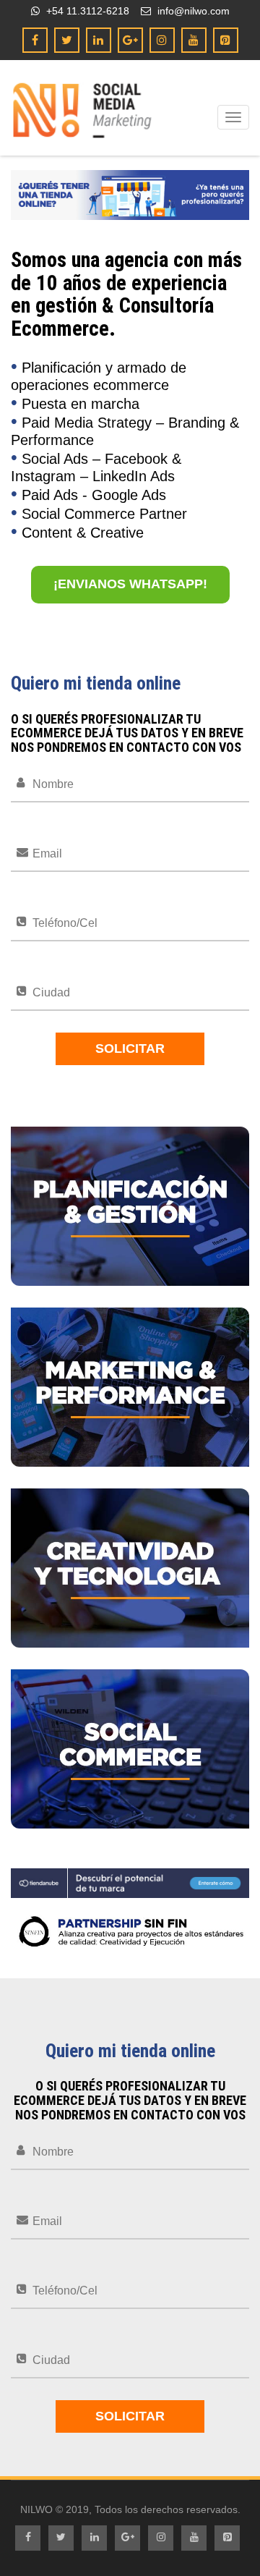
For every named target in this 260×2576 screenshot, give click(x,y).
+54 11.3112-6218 (86, 11)
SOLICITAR (130, 1048)
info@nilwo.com (192, 11)
